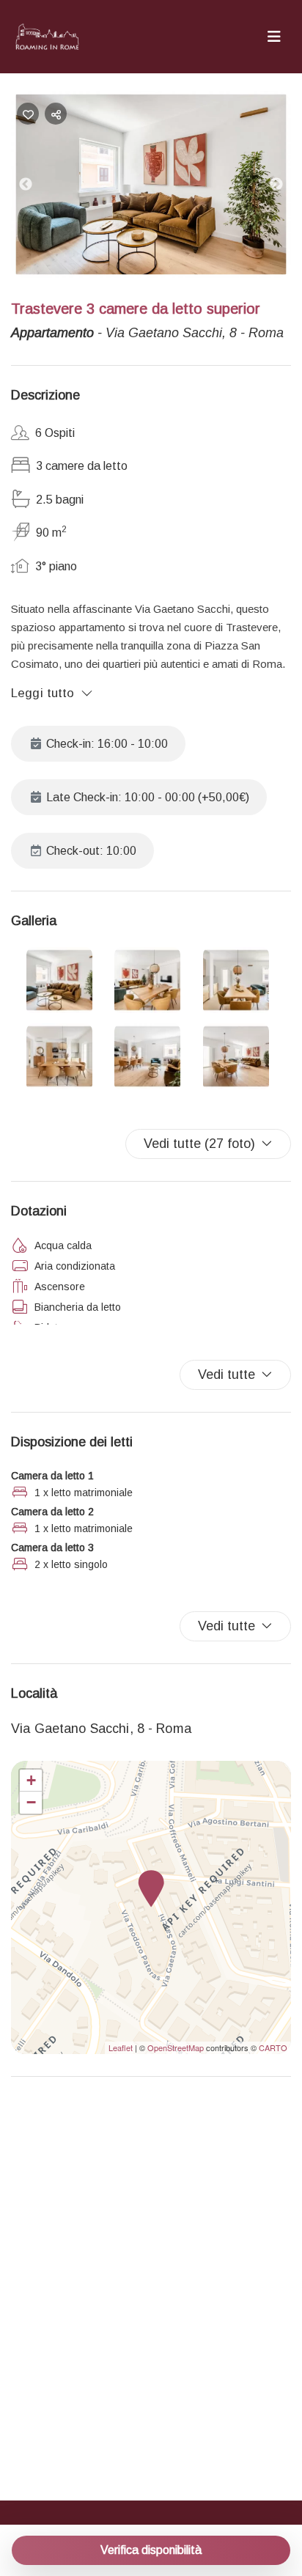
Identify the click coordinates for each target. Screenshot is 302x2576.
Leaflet (121, 2047)
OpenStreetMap (176, 2047)
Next (287, 188)
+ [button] (31, 1780)
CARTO (273, 2047)
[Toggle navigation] (274, 37)
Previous (37, 188)
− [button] (31, 1802)
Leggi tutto (43, 693)
